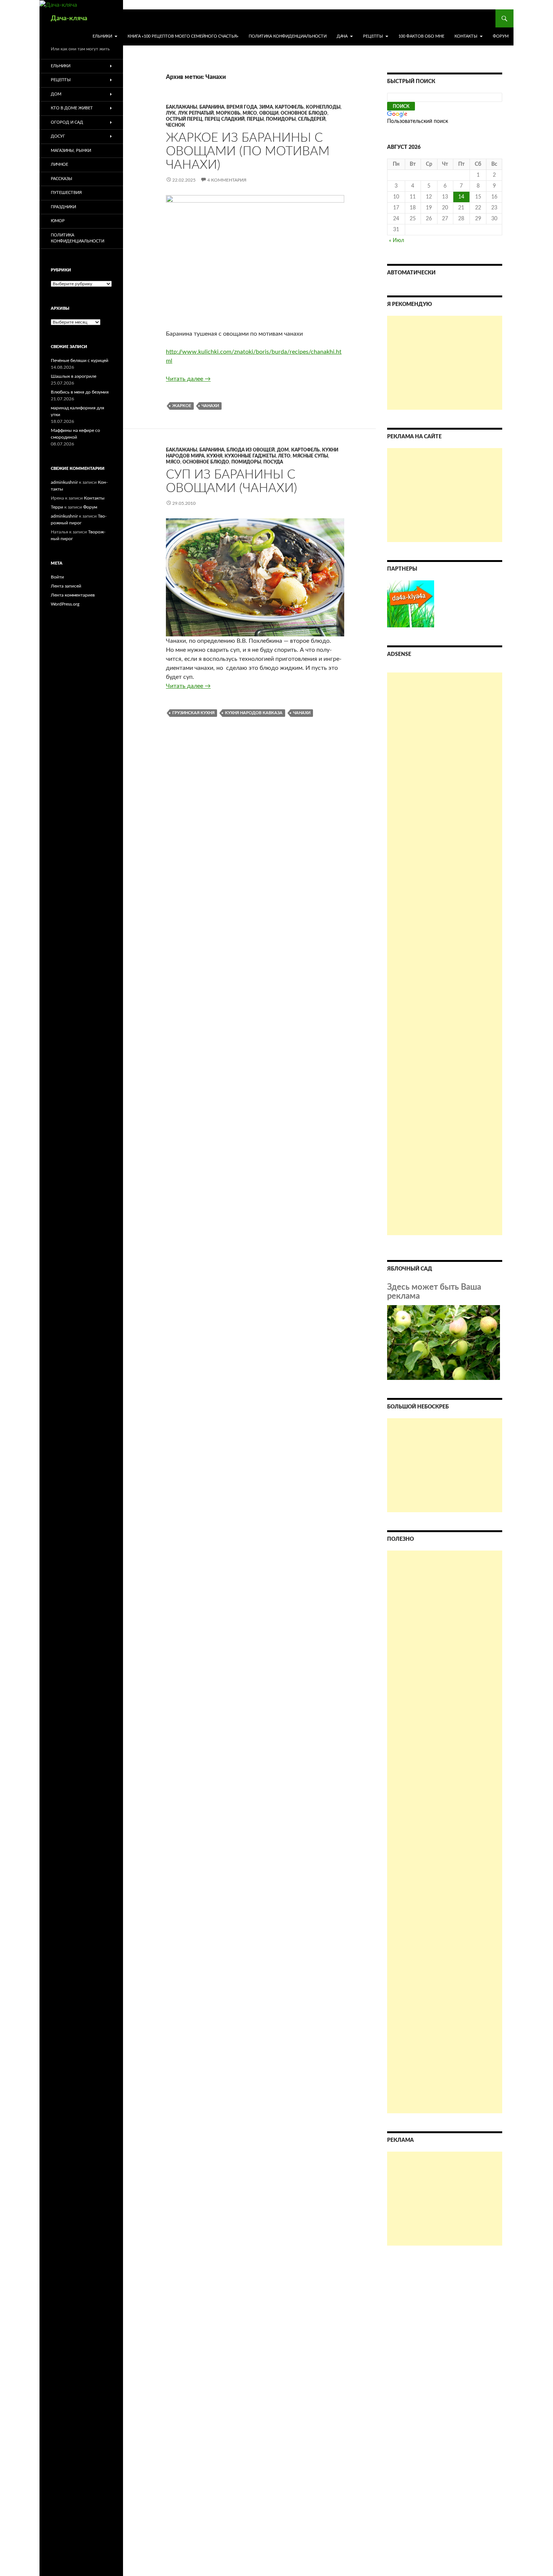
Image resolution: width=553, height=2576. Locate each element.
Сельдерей (312, 119)
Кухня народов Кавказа (254, 713)
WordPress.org (65, 604)
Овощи (269, 113)
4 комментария (227, 180)
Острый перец (184, 119)
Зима (266, 107)
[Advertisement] (445, 363)
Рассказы (62, 179)
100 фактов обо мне (421, 36)
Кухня (214, 456)
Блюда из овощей (251, 450)
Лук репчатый (196, 113)
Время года (242, 107)
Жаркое (182, 406)
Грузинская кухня (193, 713)
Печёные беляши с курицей (80, 360)
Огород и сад (67, 122)
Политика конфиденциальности (288, 36)
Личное (59, 164)
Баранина (212, 107)
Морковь (228, 113)
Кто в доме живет (72, 108)
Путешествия (66, 193)
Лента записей (66, 586)
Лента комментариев (73, 595)
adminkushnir (64, 482)
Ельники (102, 36)
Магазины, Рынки (71, 151)
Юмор (58, 221)
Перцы (255, 119)
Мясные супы (310, 456)
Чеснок (175, 125)
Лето (284, 456)
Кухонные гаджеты (250, 456)
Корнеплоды (323, 107)
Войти (57, 577)
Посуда (273, 462)
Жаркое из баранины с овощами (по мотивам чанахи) (248, 151)
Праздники (63, 207)
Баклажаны (182, 107)
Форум (501, 36)
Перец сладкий (225, 119)
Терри (57, 507)
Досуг (58, 136)
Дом (283, 450)
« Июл (397, 241)
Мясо (250, 113)
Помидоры (281, 119)
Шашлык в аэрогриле (74, 376)
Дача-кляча (69, 18)
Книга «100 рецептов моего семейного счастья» (183, 36)
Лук (171, 113)
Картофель (289, 107)
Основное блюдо (304, 113)
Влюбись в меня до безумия (80, 392)
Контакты (466, 36)
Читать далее (188, 379)
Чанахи (210, 406)
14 (461, 197)
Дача (342, 36)
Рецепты (373, 36)
